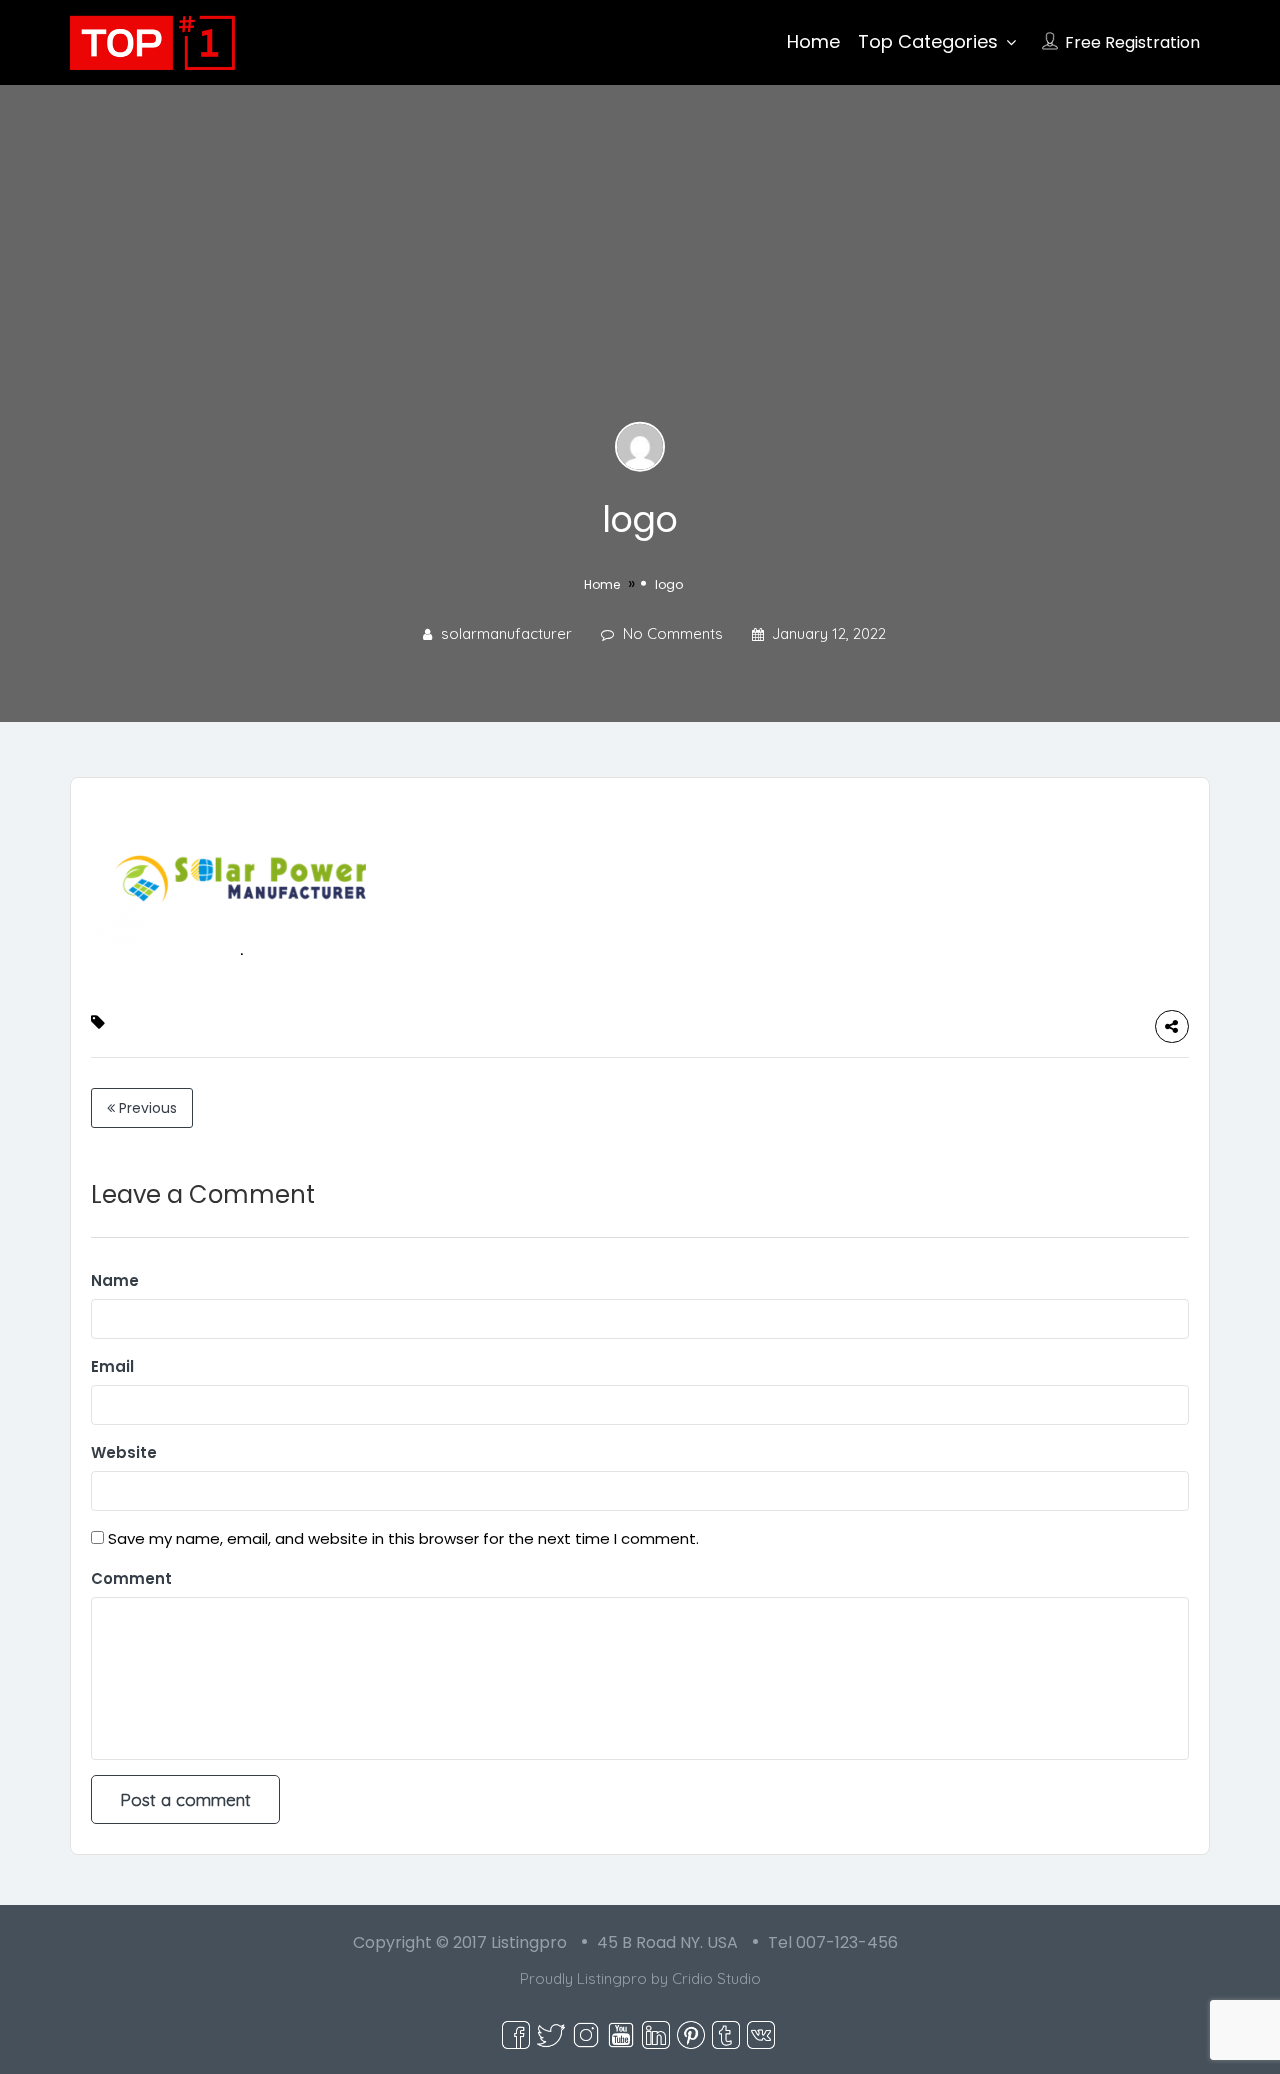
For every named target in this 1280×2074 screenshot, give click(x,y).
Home (813, 41)
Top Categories (928, 41)
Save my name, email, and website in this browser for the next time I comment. (403, 1538)
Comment (131, 1578)
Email (112, 1366)
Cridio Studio (716, 1978)
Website (124, 1452)
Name (115, 1280)
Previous (146, 1108)
